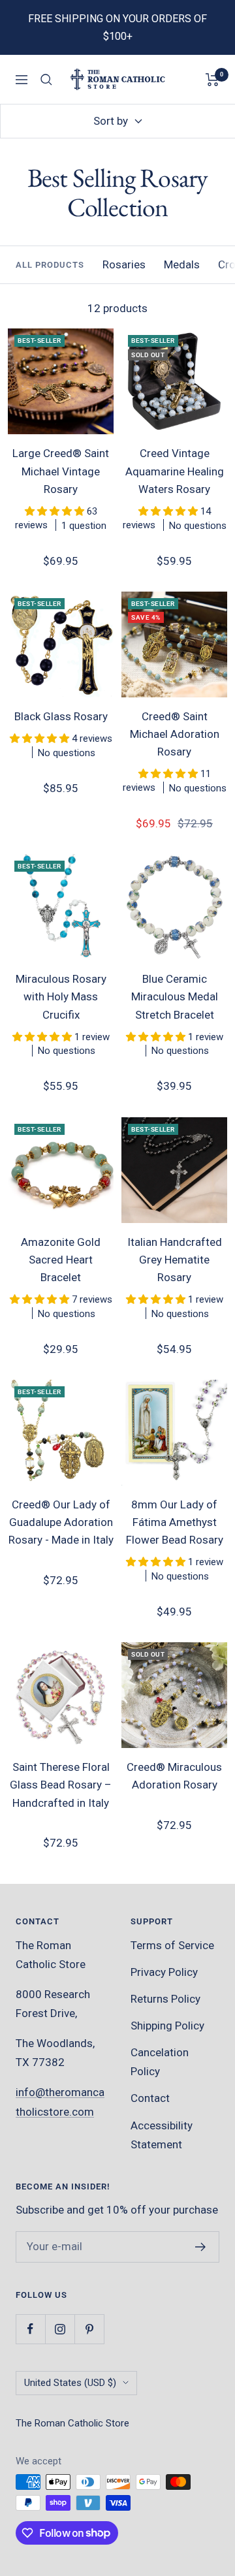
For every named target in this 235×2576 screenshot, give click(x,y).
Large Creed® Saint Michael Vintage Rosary (61, 471)
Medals (182, 264)
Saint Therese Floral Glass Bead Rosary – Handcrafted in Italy (61, 1785)
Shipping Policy (167, 2026)
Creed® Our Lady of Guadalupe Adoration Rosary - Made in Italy (61, 1522)
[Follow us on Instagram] (60, 2329)
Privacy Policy (164, 1972)
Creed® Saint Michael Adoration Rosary (175, 734)
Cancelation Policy (160, 2062)
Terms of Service (172, 1945)
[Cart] (212, 80)
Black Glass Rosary (61, 716)
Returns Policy (165, 1999)
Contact (150, 2098)
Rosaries (124, 264)
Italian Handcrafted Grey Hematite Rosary (175, 1260)
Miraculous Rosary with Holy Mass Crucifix (61, 996)
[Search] (46, 80)
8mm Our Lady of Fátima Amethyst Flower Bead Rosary (175, 1522)
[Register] (201, 2247)
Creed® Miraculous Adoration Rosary (174, 1776)
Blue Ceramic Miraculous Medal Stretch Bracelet (175, 996)
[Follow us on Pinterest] (89, 2329)
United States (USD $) (70, 2383)
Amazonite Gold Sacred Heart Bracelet (61, 1260)
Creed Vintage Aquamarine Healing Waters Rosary (175, 471)
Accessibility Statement (162, 2135)
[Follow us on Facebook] (30, 2329)
